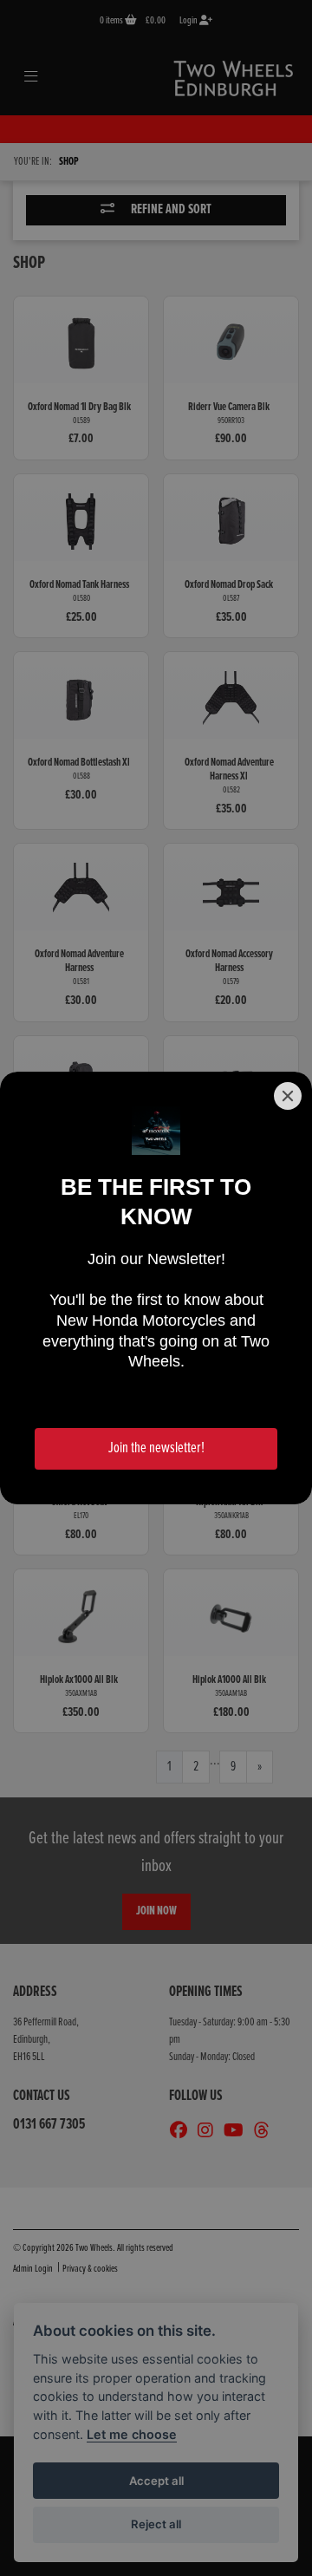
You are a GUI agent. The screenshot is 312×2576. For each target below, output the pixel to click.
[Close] (288, 1096)
